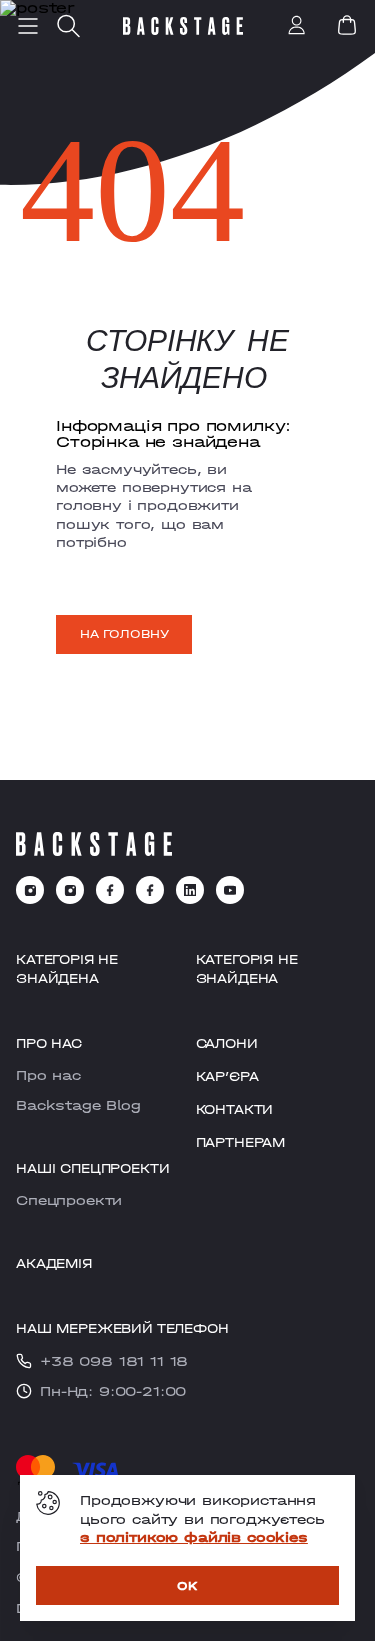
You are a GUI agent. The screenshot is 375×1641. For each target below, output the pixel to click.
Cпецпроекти (69, 1200)
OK (187, 1585)
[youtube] (230, 890)
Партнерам (241, 1142)
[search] (68, 26)
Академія (54, 1263)
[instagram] (30, 890)
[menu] (28, 26)
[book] (347, 25)
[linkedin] (190, 890)
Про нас (48, 1075)
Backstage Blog (78, 1105)
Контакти (235, 1109)
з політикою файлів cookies (194, 1537)
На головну (124, 634)
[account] (297, 27)
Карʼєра (227, 1076)
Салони (227, 1043)
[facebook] (110, 890)
